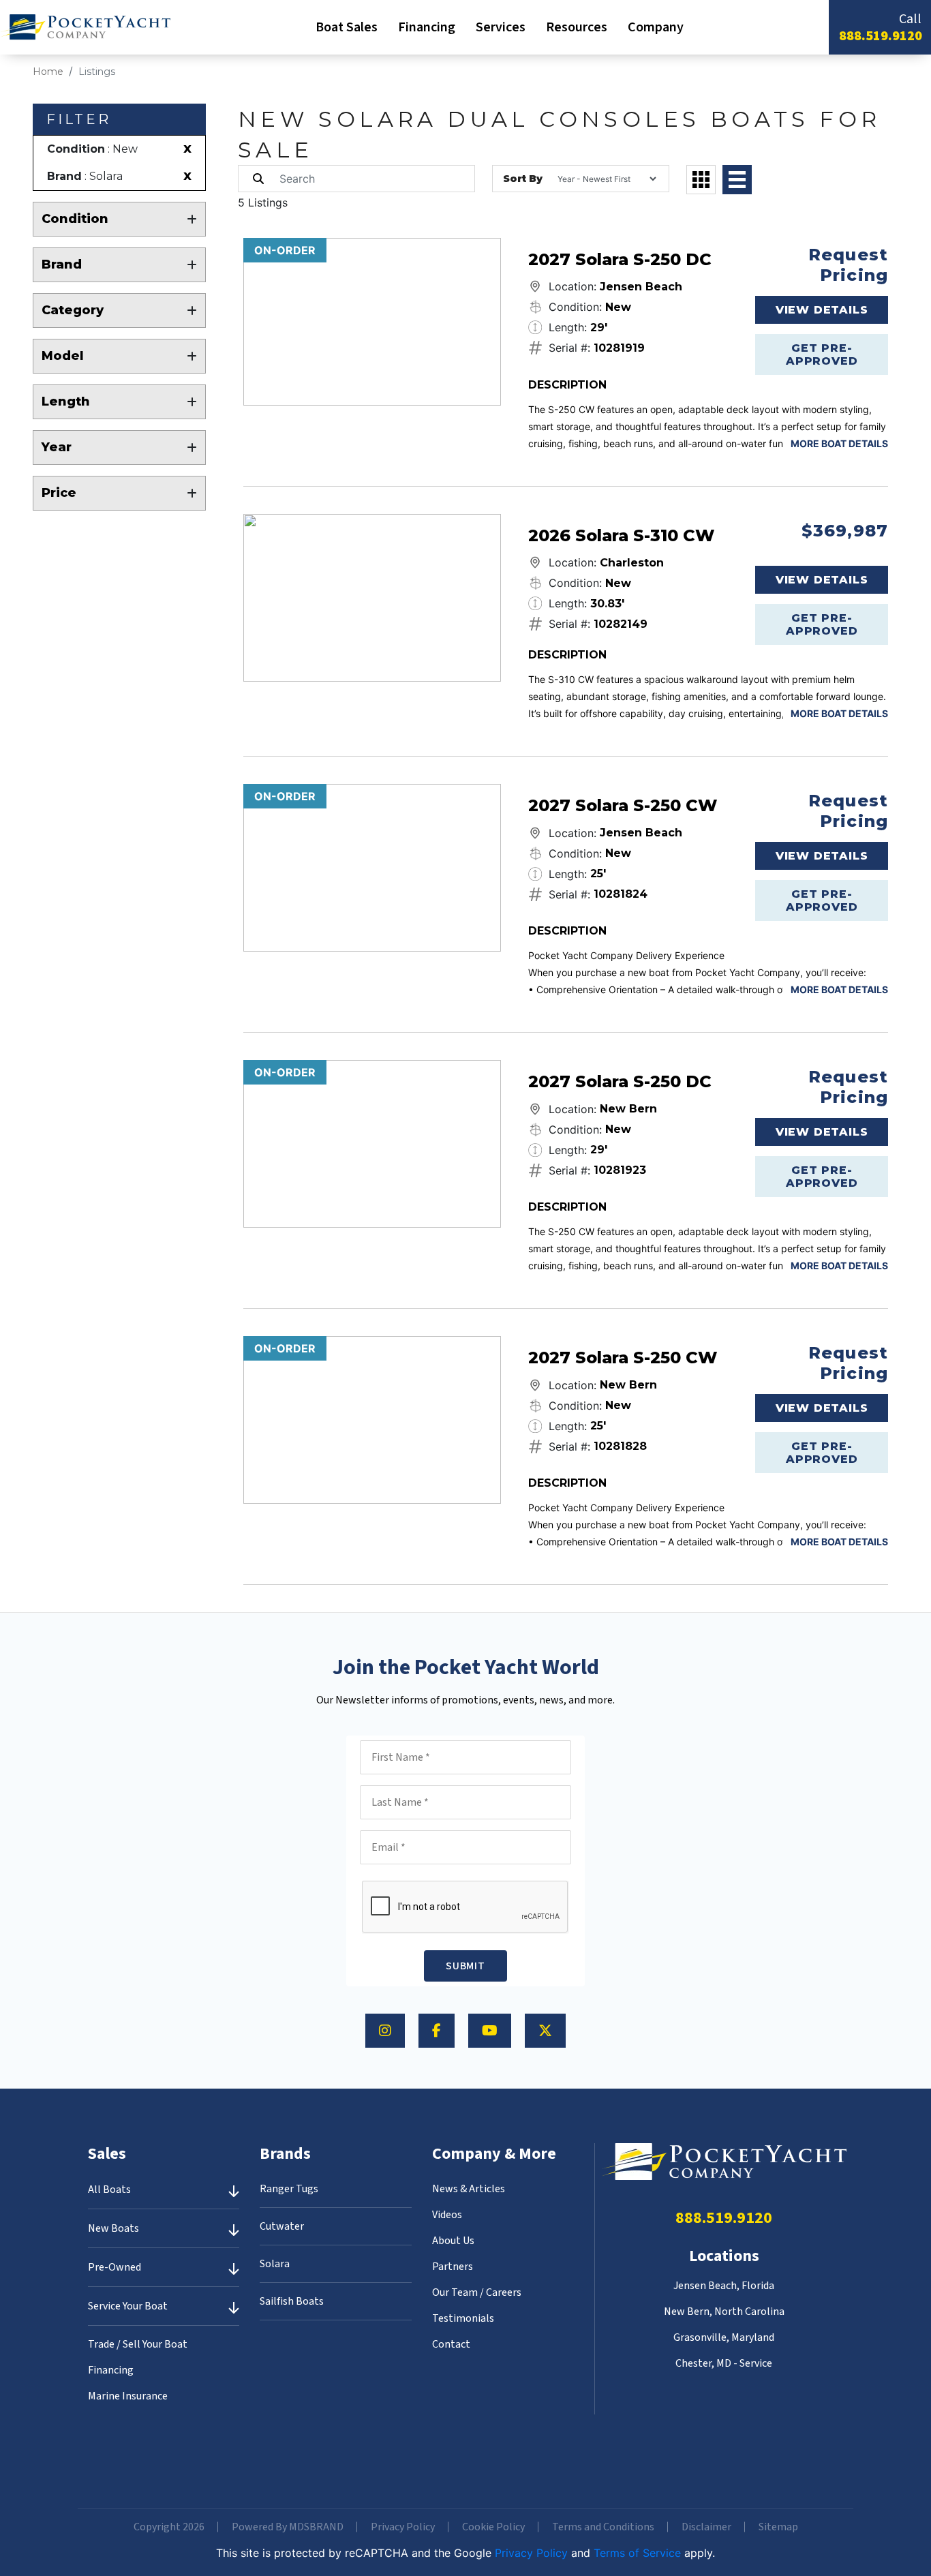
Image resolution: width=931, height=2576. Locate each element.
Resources (577, 27)
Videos (447, 2215)
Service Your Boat (128, 2306)
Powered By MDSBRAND (288, 2527)
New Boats (113, 2228)
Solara (275, 2264)
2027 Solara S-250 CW (623, 805)
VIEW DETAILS (822, 310)
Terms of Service (637, 2553)
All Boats (109, 2189)
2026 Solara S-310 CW (621, 535)
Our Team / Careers (477, 2292)
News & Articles (469, 2189)
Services (501, 27)
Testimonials (463, 2318)
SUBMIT (465, 1966)
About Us (453, 2241)
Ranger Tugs (289, 2189)
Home (48, 72)
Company (656, 27)
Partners (453, 2267)
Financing (427, 27)
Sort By (523, 179)
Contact (451, 2344)
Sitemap (778, 2527)
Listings (97, 72)
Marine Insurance (128, 2396)
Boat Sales (347, 27)
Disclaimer (706, 2527)
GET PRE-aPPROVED (822, 354)
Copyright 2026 (169, 2527)
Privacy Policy (403, 2527)
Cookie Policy (493, 2527)
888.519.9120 (881, 36)
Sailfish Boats (292, 2301)
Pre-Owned (115, 2267)
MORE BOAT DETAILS (839, 443)
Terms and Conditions (603, 2527)
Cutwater (282, 2226)
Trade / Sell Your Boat (138, 2344)
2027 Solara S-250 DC (620, 259)
